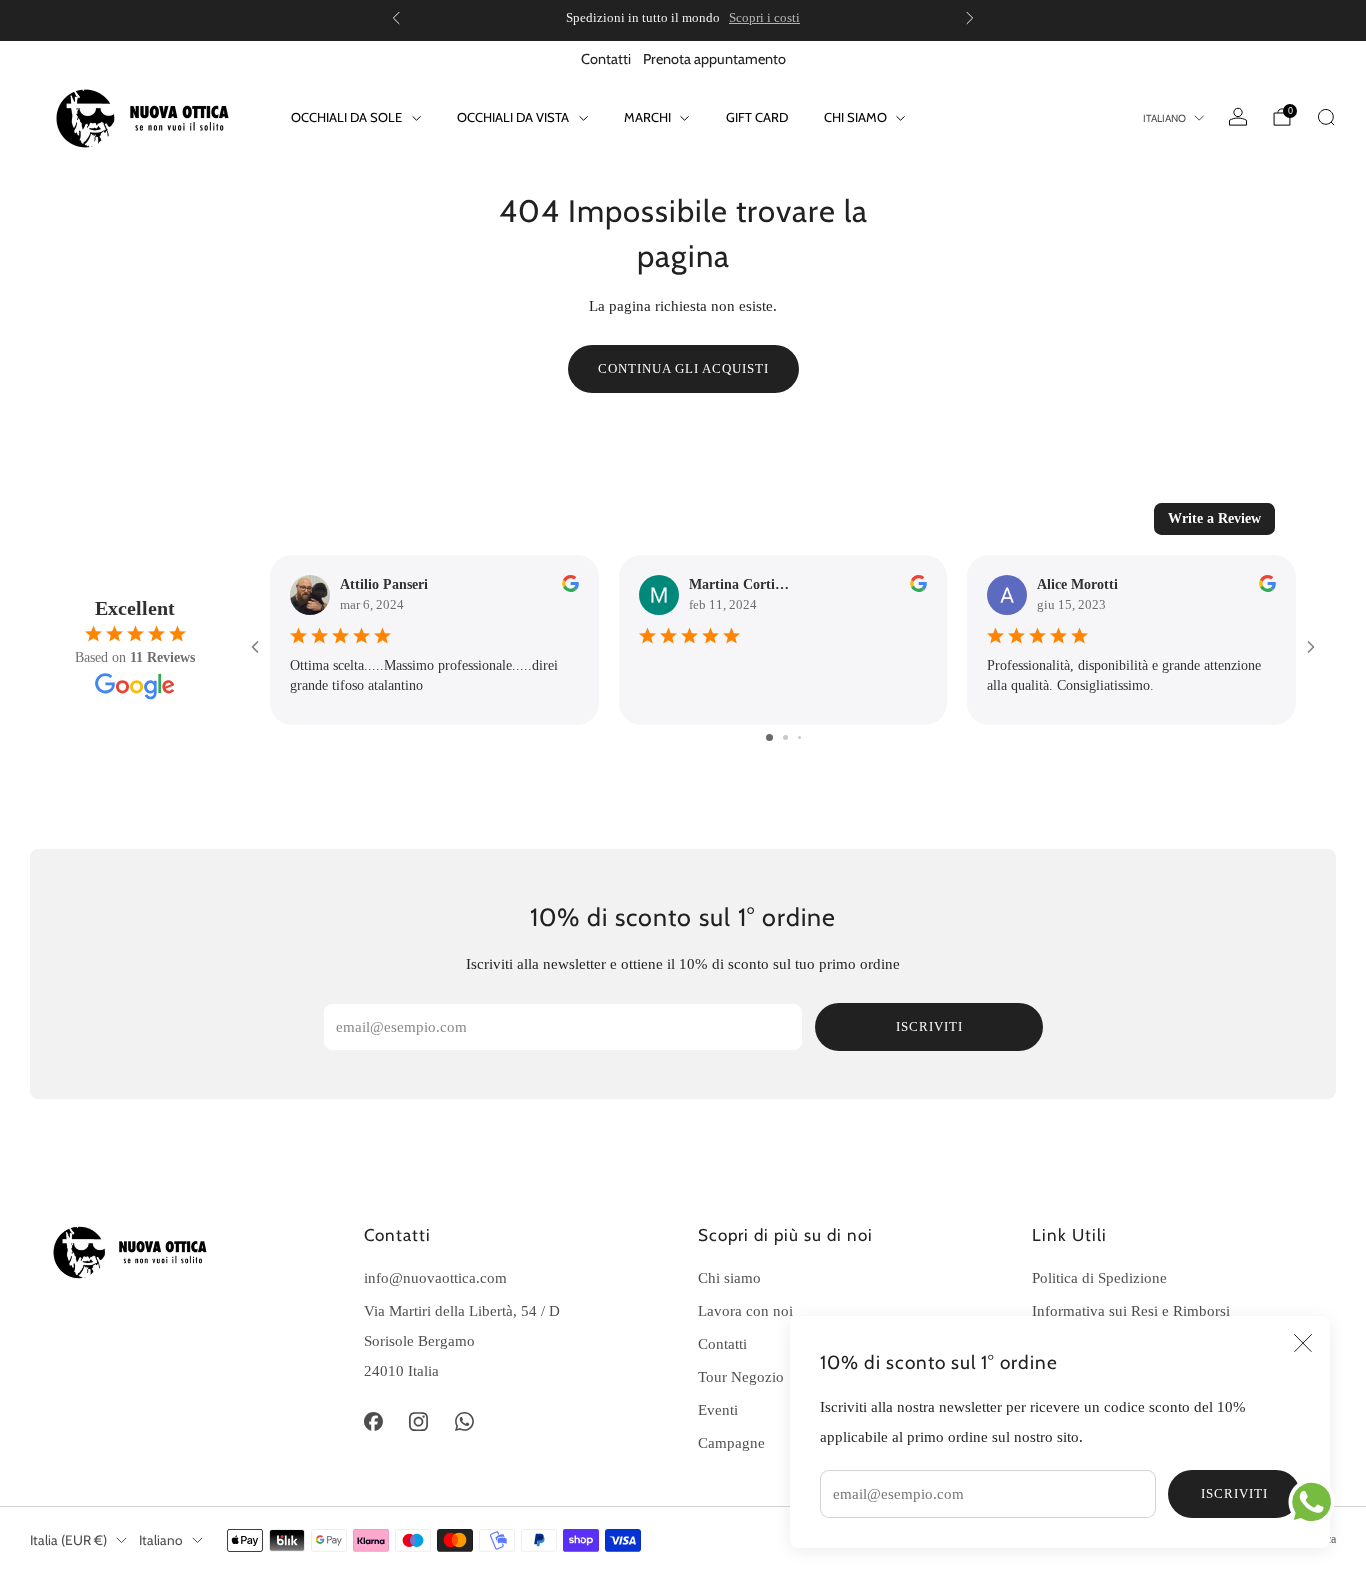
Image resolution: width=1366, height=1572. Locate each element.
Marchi (647, 117)
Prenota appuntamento (714, 59)
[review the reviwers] (570, 587)
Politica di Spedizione (1099, 1277)
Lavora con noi (745, 1310)
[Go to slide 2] (785, 737)
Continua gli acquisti (683, 368)
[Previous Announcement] (396, 18)
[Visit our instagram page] (419, 1421)
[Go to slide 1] (769, 737)
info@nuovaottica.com (435, 1277)
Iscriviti (1234, 1493)
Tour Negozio (741, 1376)
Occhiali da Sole (346, 117)
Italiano (1164, 118)
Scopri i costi (764, 17)
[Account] (1238, 117)
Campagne (731, 1442)
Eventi (718, 1409)
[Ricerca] (1326, 117)
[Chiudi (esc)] (1303, 1343)
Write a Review (1214, 518)
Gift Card (757, 117)
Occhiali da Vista (513, 117)
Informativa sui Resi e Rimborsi (1131, 1310)
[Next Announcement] (970, 18)
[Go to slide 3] (799, 737)
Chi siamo (855, 117)
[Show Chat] (1316, 1502)
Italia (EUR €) (68, 1540)
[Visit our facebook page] (373, 1421)
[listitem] (683, 18)
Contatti (606, 59)
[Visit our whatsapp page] (465, 1421)
